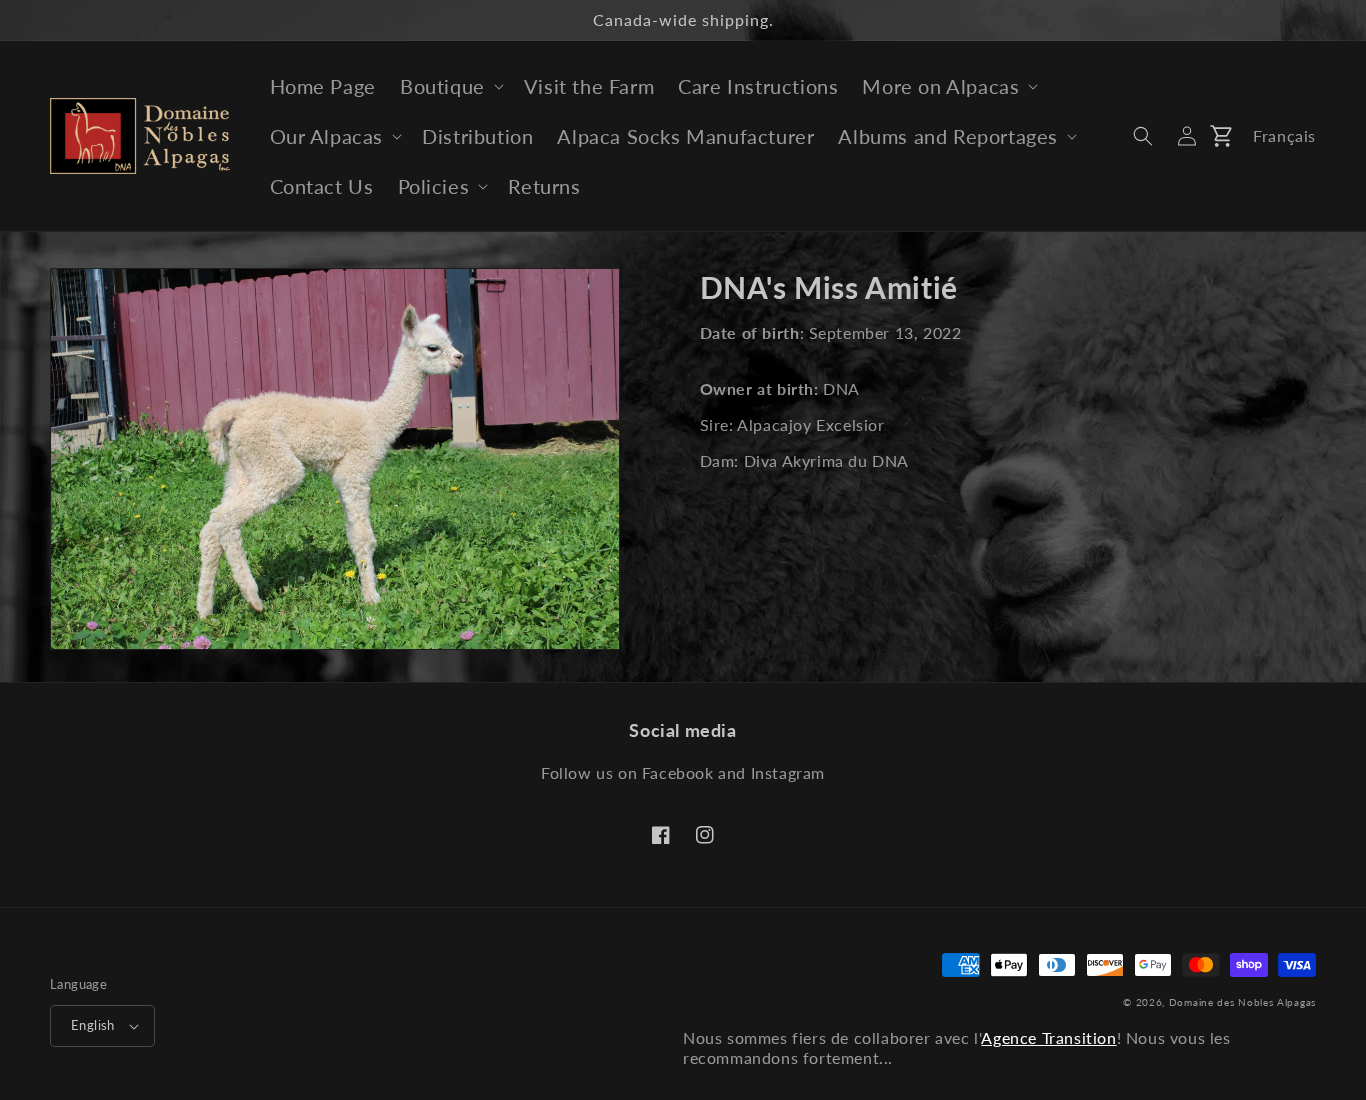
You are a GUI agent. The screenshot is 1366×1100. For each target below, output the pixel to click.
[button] (450, 86)
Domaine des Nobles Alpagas (1242, 1002)
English (93, 1025)
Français (1284, 135)
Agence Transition (1048, 1037)
